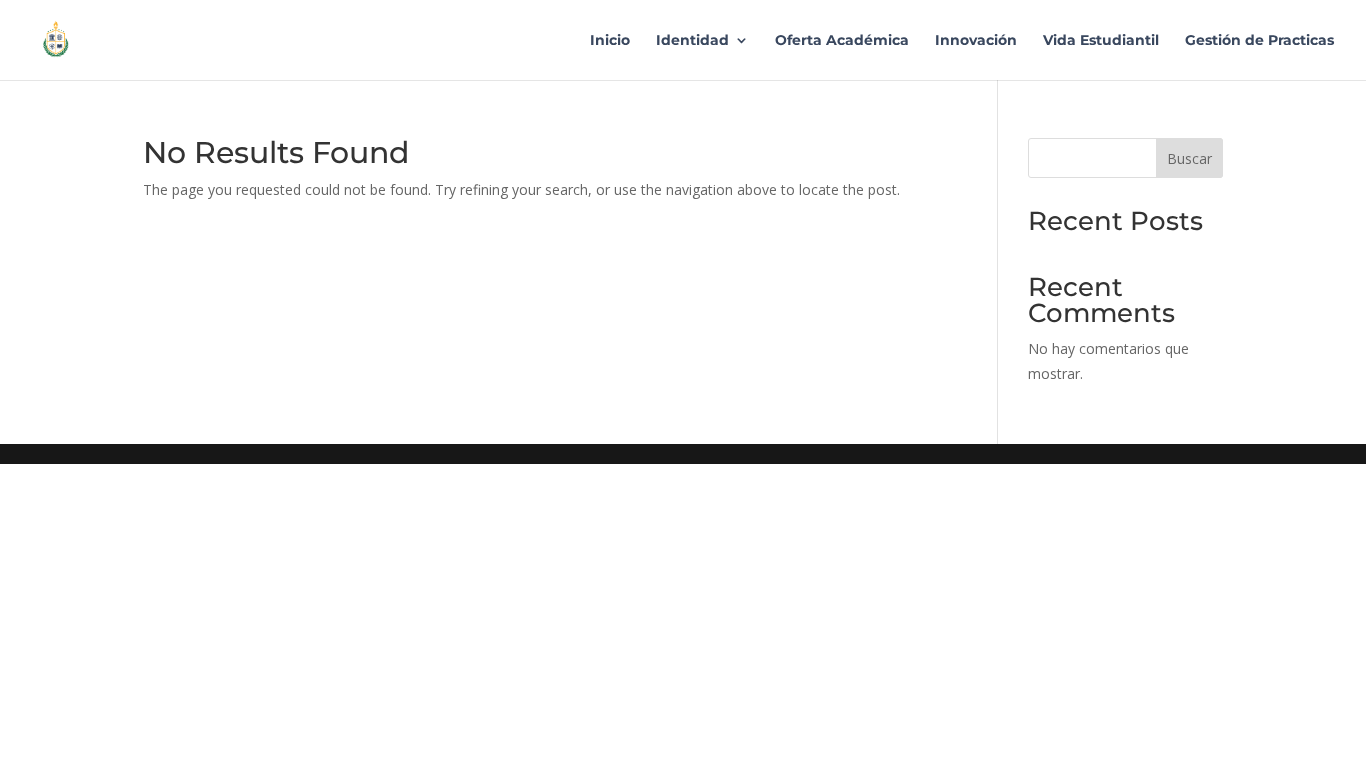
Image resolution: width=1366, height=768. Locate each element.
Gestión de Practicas (1259, 41)
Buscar (1189, 158)
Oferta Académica (842, 41)
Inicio (610, 41)
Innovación (976, 41)
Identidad (692, 41)
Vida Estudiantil (1101, 41)
